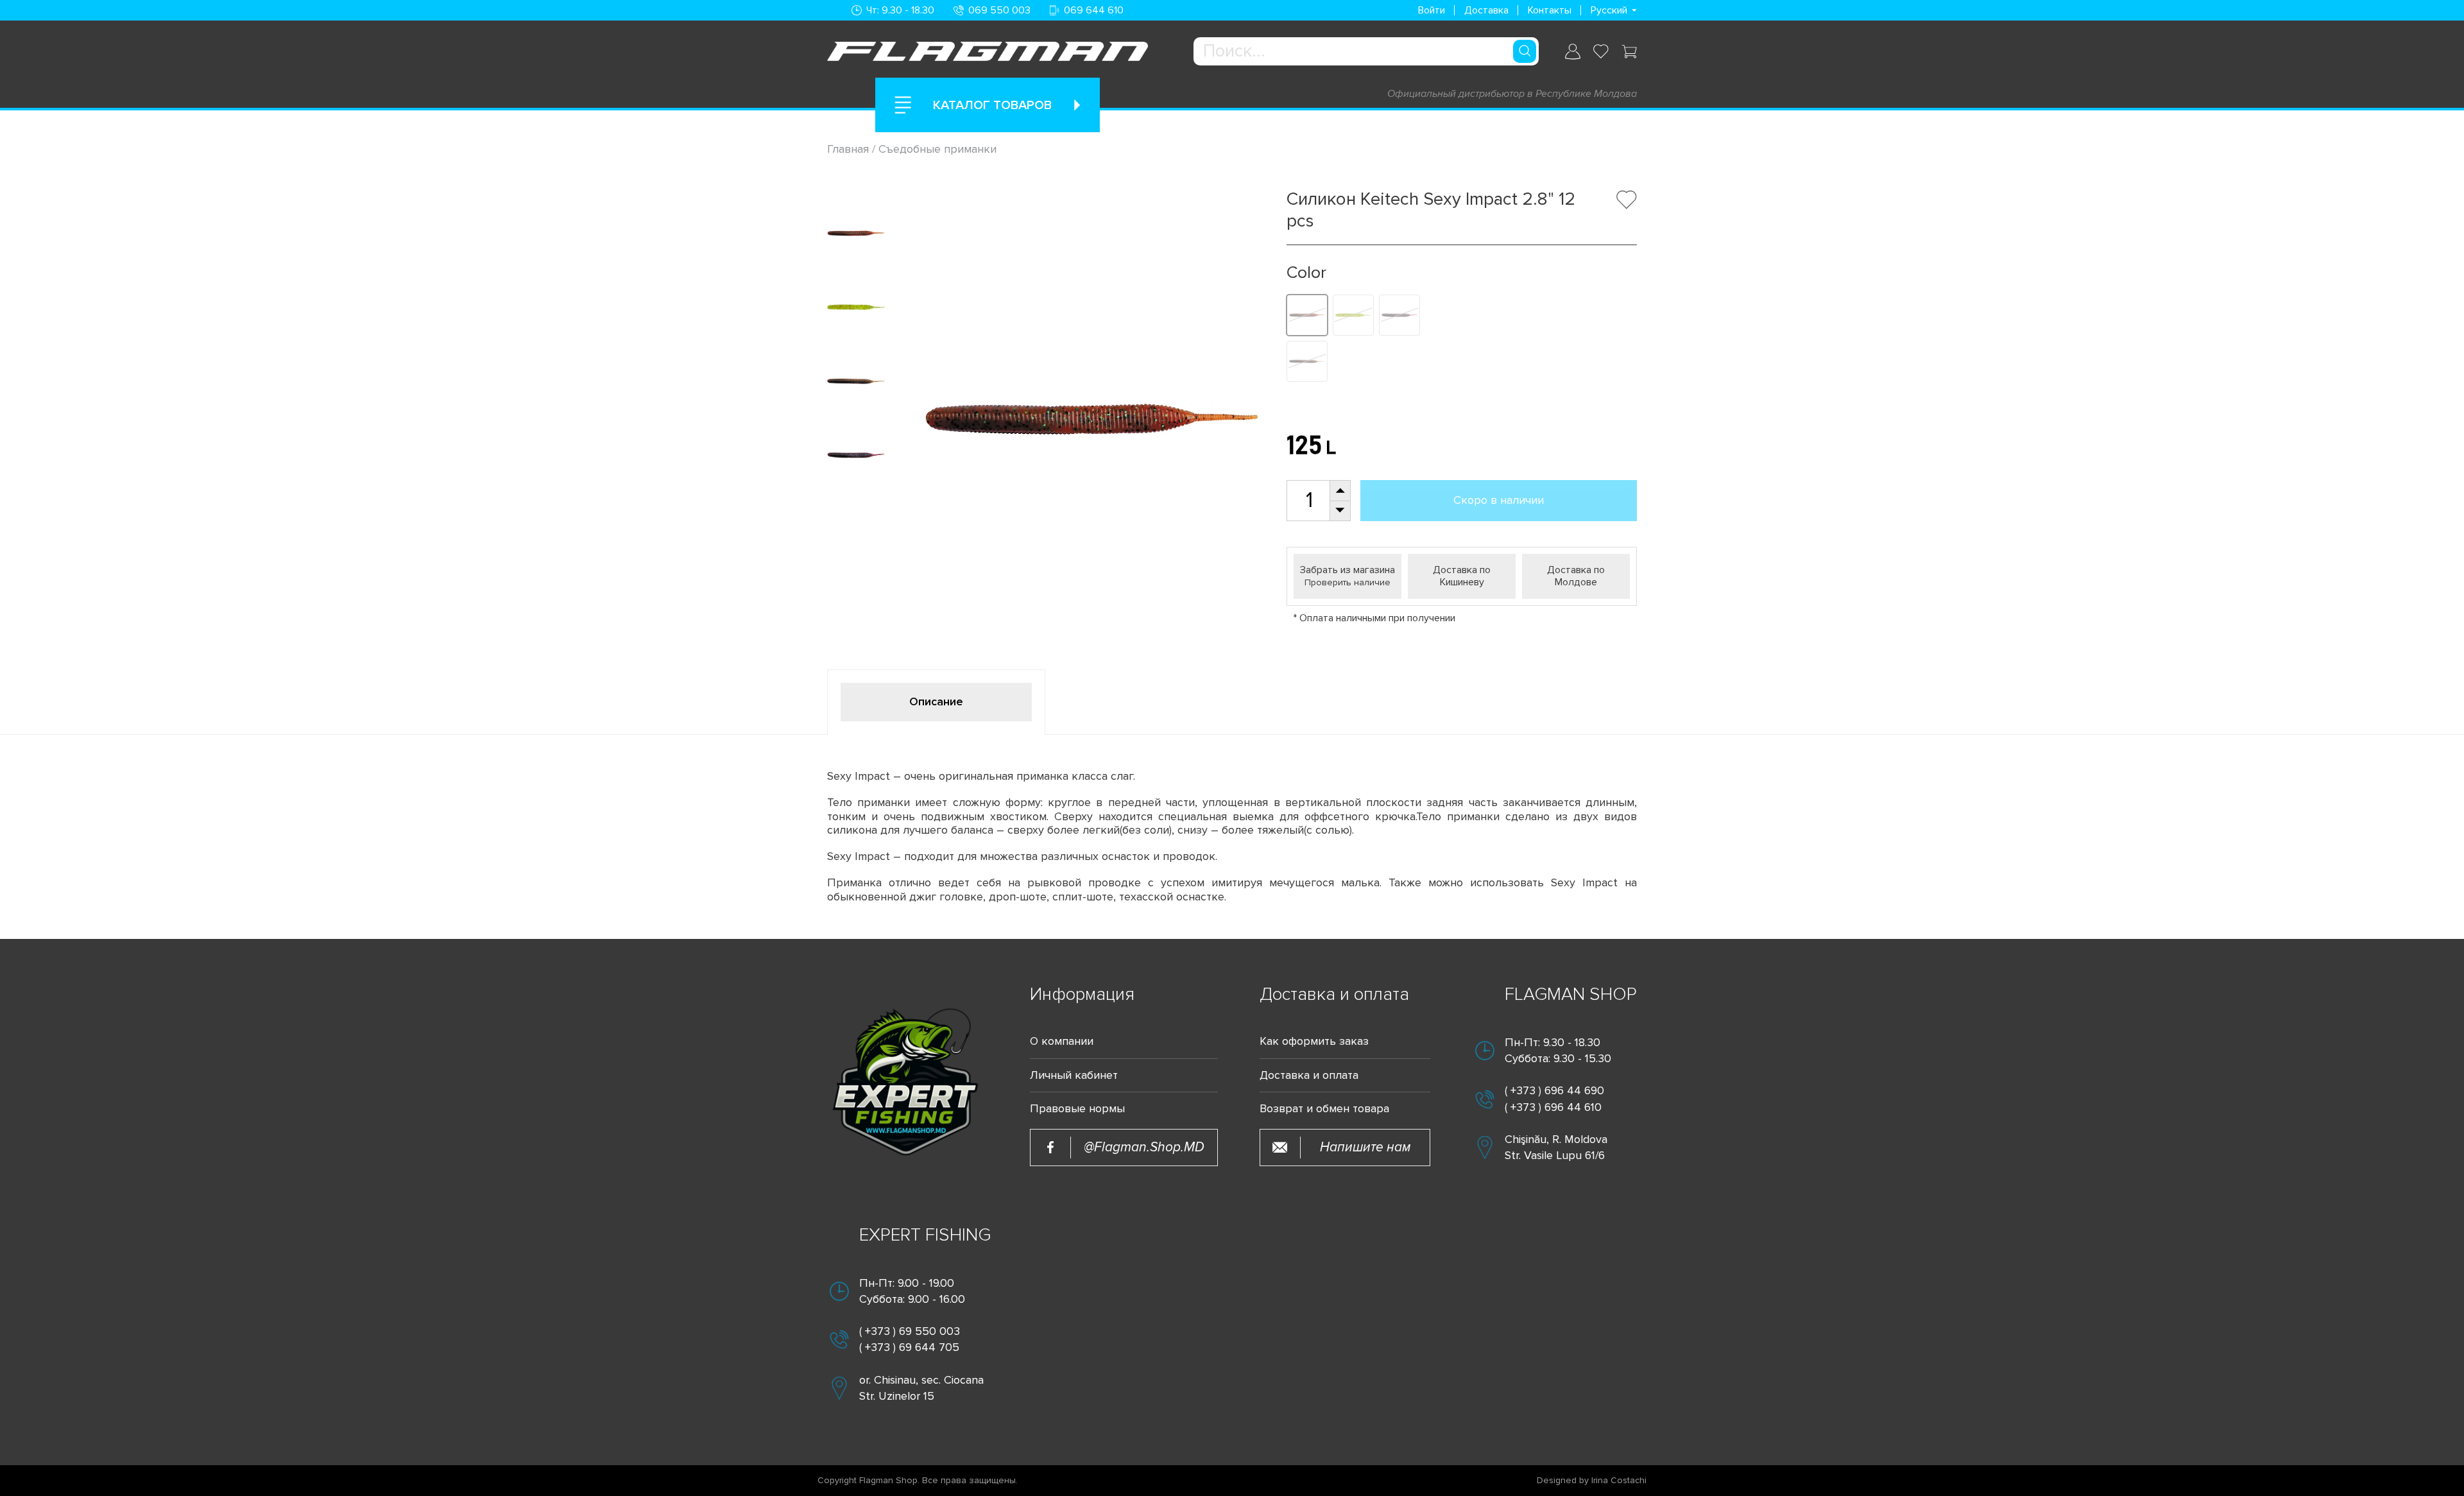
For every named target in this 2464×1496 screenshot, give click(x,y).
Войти (1432, 10)
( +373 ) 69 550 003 (910, 1331)
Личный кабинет (1074, 1075)
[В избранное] (1627, 200)
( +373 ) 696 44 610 (1553, 1107)
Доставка (1486, 10)
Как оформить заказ (1314, 1041)
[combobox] (1366, 51)
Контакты (1550, 10)
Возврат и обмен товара (1324, 1109)
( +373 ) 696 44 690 (1554, 1090)
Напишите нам (1365, 1147)
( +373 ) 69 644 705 (909, 1347)
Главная (850, 149)
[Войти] (1573, 52)
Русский (1609, 10)
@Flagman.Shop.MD (1144, 1147)
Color (1306, 273)
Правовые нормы (1077, 1109)
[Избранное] (1601, 51)
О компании (1062, 1041)
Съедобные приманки (937, 149)
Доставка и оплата (1309, 1075)
